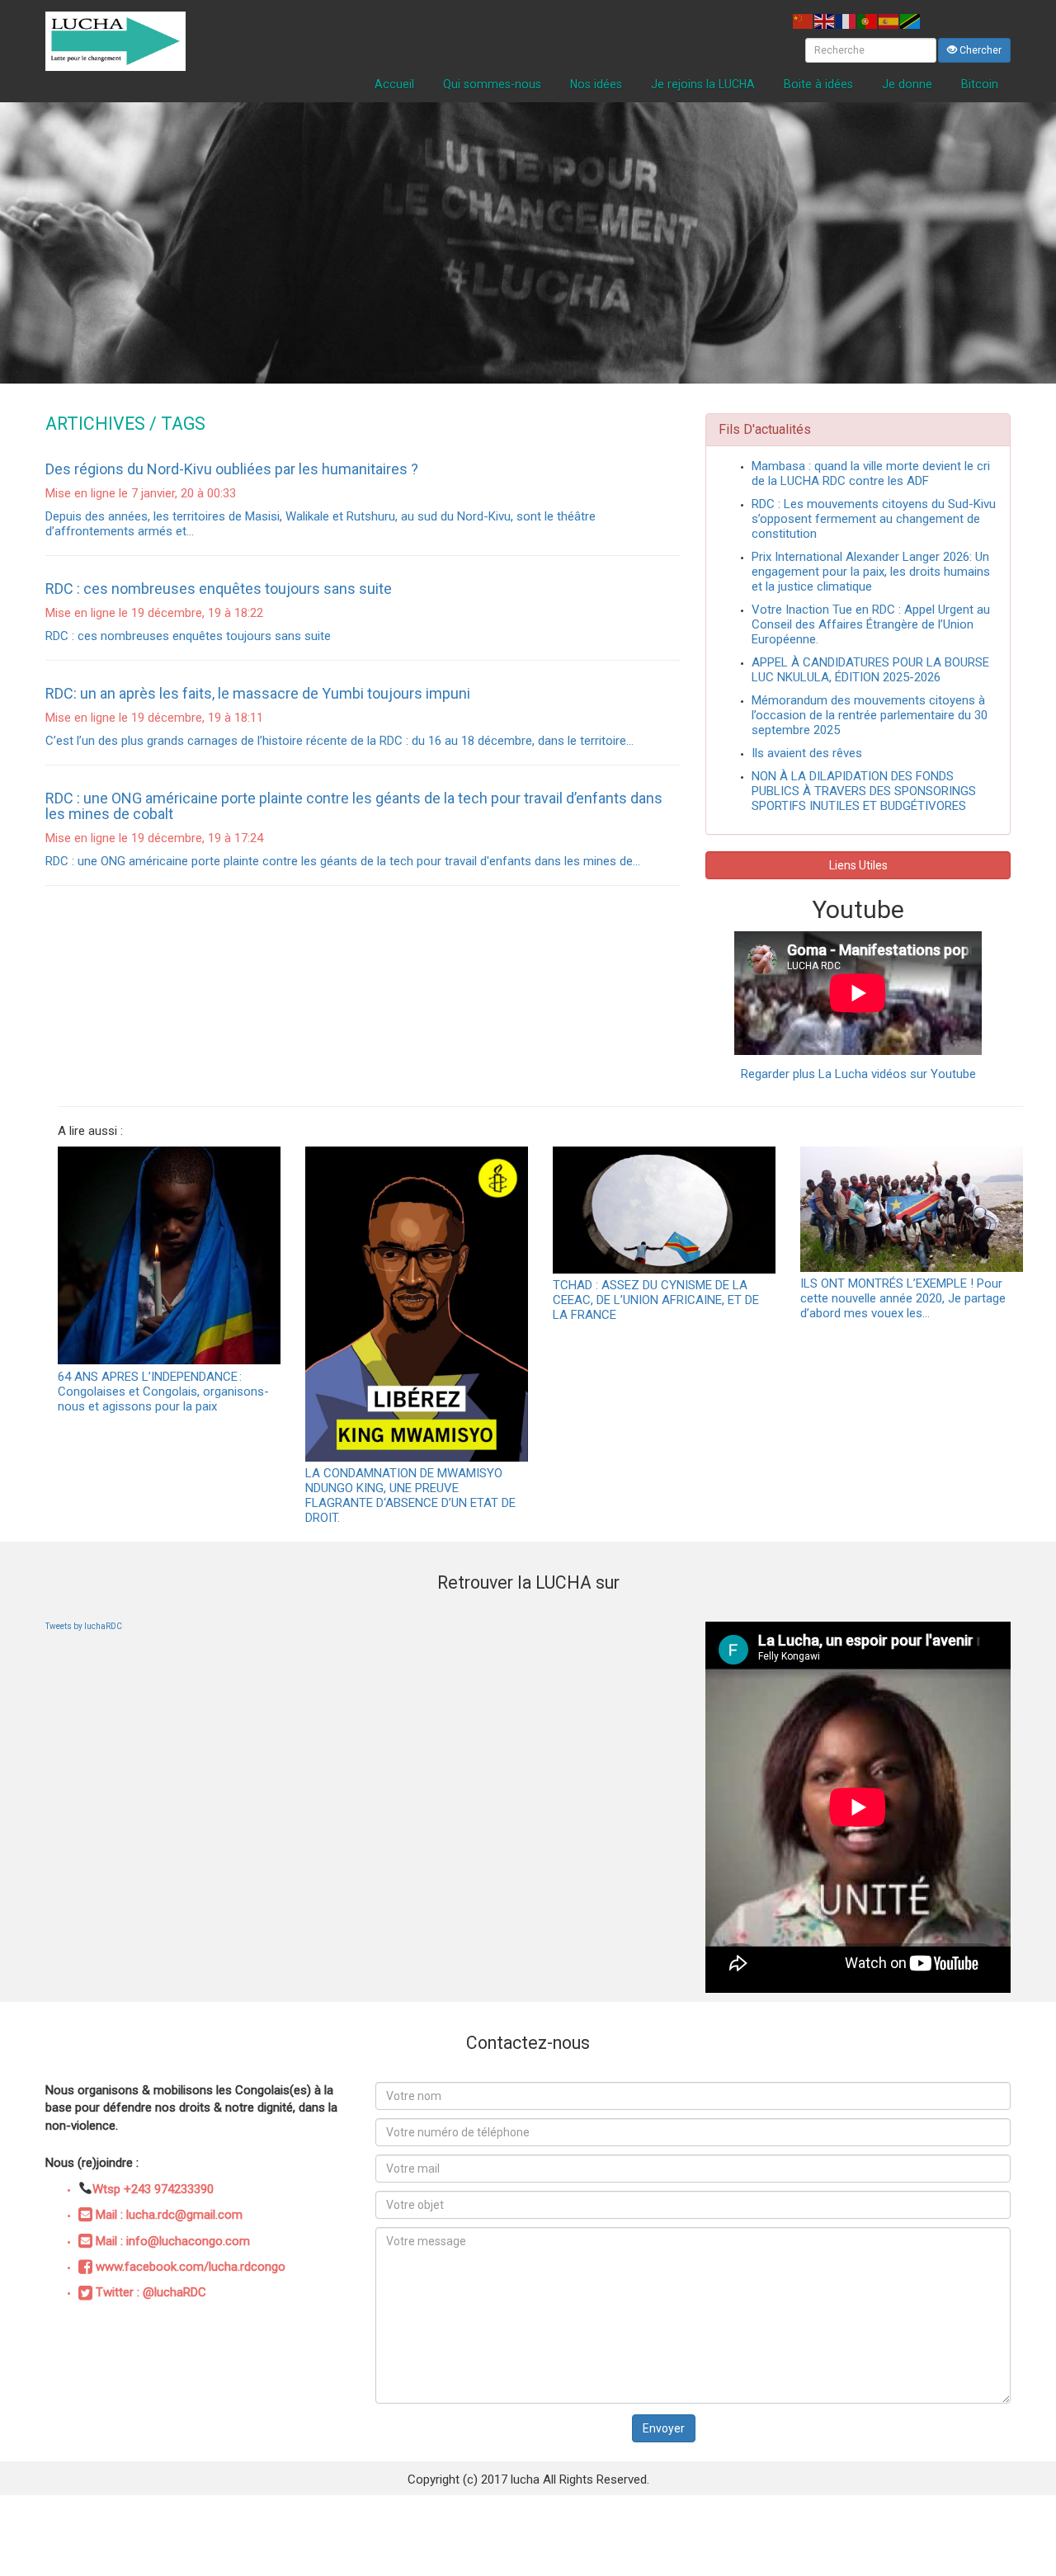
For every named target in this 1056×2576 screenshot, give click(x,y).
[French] (846, 20)
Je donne (907, 84)
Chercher (979, 50)
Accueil (394, 84)
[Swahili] (911, 20)
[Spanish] (889, 20)
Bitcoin (980, 84)
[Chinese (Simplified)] (804, 20)
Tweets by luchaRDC (84, 1626)
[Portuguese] (868, 20)
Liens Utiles (858, 865)
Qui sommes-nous (492, 84)
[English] (825, 20)
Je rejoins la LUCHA (703, 84)
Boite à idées (818, 84)
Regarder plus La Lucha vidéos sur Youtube (858, 1074)
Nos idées (596, 84)
